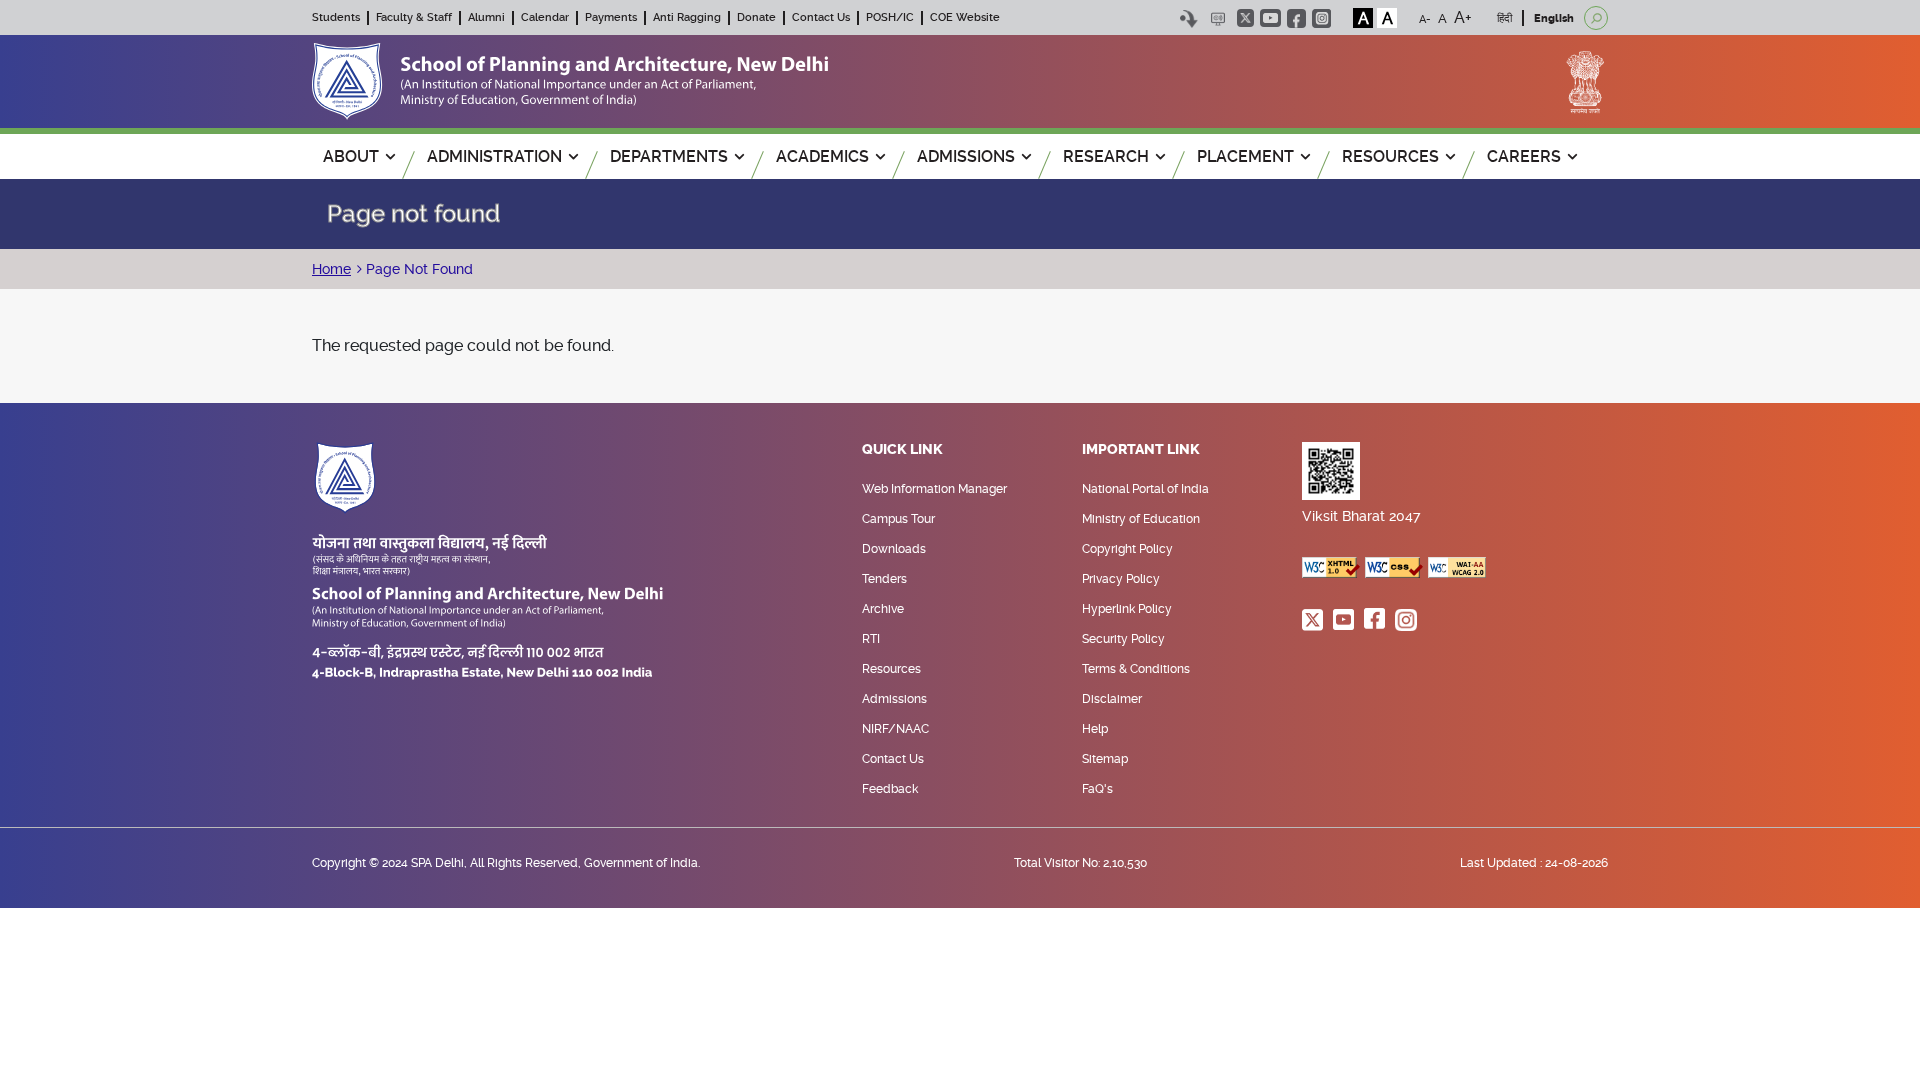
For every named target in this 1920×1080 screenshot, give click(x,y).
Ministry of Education (1141, 519)
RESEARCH (1106, 156)
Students (336, 17)
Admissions (894, 699)
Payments (611, 17)
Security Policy (1123, 639)
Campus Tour (898, 519)
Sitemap (1105, 759)
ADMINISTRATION (494, 156)
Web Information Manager (934, 489)
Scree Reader (1217, 18)
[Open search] (1596, 18)
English (1554, 18)
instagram (1321, 18)
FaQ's (1097, 789)
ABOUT (351, 156)
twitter (1245, 18)
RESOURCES (1390, 156)
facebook (1296, 18)
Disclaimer (1112, 699)
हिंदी (1504, 18)
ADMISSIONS (966, 156)
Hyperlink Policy (1127, 609)
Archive (883, 609)
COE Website (965, 17)
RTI (871, 639)
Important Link (1141, 450)
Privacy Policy (1121, 579)
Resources (891, 669)
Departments (669, 156)
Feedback (890, 789)
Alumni (486, 17)
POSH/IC (890, 17)
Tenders (884, 579)
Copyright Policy (1127, 549)
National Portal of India (1145, 489)
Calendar (545, 17)
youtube (1270, 18)
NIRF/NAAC (895, 729)
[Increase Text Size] (1463, 18)
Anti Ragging (687, 17)
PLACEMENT (1245, 156)
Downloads (894, 549)
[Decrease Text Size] (1425, 18)
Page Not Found (417, 269)
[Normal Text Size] (1442, 18)
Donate (756, 17)
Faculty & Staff (414, 17)
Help (1095, 729)
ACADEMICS (822, 156)
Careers (1524, 156)
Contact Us (821, 17)
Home (331, 269)
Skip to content (1188, 18)
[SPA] (570, 80)
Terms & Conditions (1136, 669)
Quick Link (902, 450)
